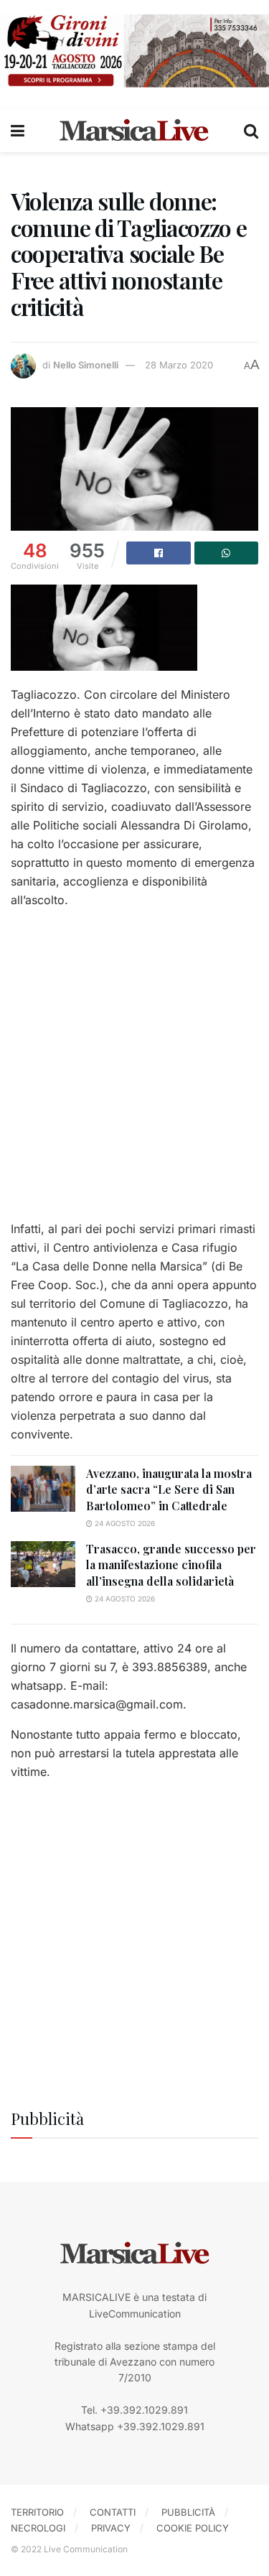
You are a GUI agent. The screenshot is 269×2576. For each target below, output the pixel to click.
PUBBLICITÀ (188, 2512)
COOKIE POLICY (193, 2528)
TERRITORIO (37, 2512)
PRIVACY (111, 2528)
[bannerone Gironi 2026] (134, 50)
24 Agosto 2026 (124, 1523)
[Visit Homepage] (134, 131)
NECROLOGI (38, 2528)
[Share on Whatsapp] (227, 553)
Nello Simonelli (86, 365)
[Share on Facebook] (159, 553)
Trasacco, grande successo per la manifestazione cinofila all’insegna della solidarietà (171, 1565)
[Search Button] (251, 131)
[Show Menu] (18, 131)
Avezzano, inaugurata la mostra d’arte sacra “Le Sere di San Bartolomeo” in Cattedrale (169, 1489)
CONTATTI (113, 2512)
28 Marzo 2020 (179, 365)
